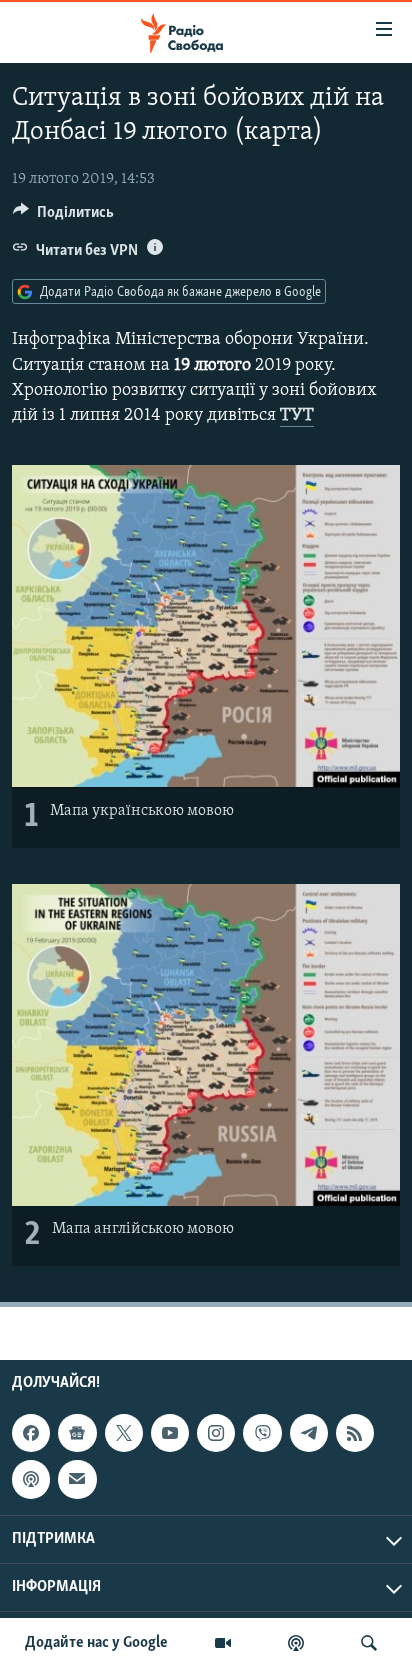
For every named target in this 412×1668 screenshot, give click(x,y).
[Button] (63, 217)
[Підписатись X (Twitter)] (124, 1433)
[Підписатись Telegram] (309, 1433)
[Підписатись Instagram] (216, 1433)
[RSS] (355, 1433)
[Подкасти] (296, 1643)
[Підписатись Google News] (77, 1433)
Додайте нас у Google (96, 1643)
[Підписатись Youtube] (170, 1433)
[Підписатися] (77, 1479)
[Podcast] (31, 1479)
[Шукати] (369, 1643)
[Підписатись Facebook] (31, 1433)
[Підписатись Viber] (262, 1433)
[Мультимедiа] (223, 1643)
